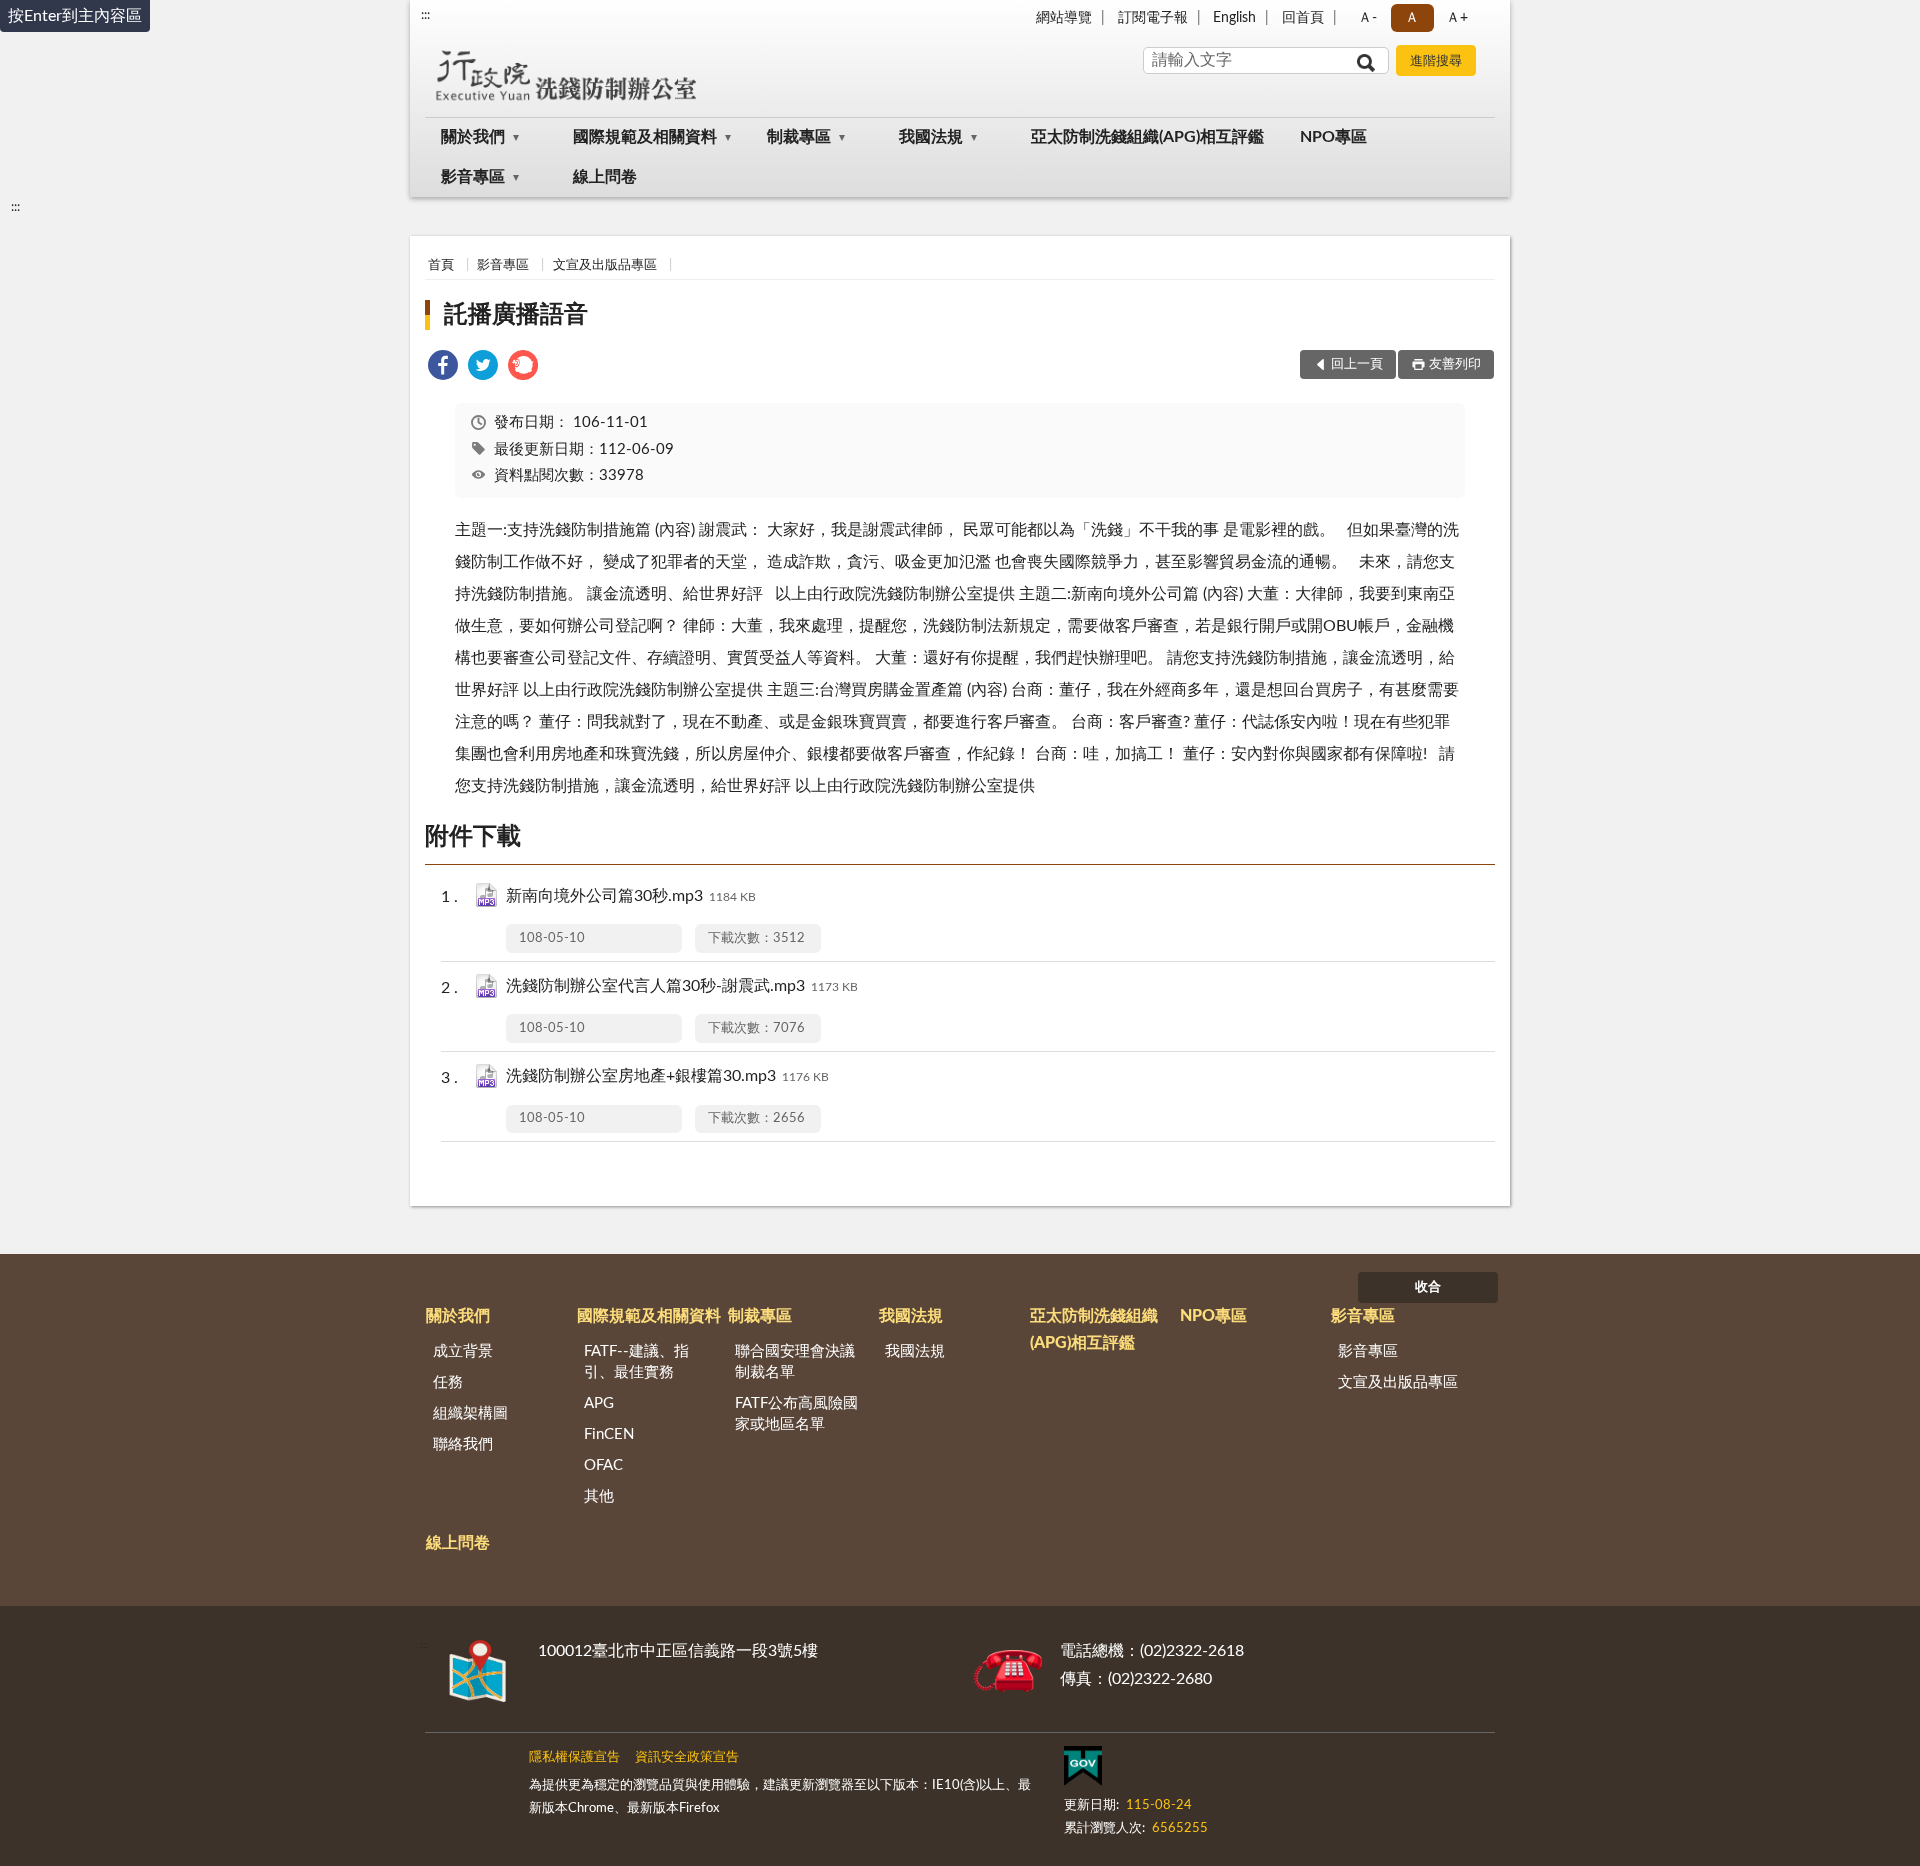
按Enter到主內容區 (75, 16)
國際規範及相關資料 (645, 137)
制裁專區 (799, 137)
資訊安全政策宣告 (687, 1757)
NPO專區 (1333, 137)
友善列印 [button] (1455, 364)
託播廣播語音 (516, 315)
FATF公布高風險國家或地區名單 (796, 1414)
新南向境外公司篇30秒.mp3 (631, 896)
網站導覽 (1064, 18)
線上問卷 (605, 177)
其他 (599, 1496)
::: (425, 15)
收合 (1428, 1287)
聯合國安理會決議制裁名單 (795, 1362)
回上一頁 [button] (1357, 364)
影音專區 (473, 177)
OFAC (603, 1465)
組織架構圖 (470, 1413)
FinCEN (609, 1434)
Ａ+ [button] (1457, 18)
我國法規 (931, 137)
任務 (448, 1382)
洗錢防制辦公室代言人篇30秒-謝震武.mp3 (682, 986)
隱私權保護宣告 (574, 1757)
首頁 (441, 265)
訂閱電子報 (1153, 18)
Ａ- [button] (1367, 18)
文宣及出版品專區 (605, 265)
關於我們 (473, 137)
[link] (443, 368)
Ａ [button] (1412, 18)
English (1234, 18)
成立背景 (463, 1351)
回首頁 (1303, 18)
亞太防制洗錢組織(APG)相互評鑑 (1147, 137)
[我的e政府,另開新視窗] (1083, 1770)
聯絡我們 (463, 1444)
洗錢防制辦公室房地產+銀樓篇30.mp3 (667, 1076)
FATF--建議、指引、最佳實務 (636, 1362)
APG (599, 1403)
